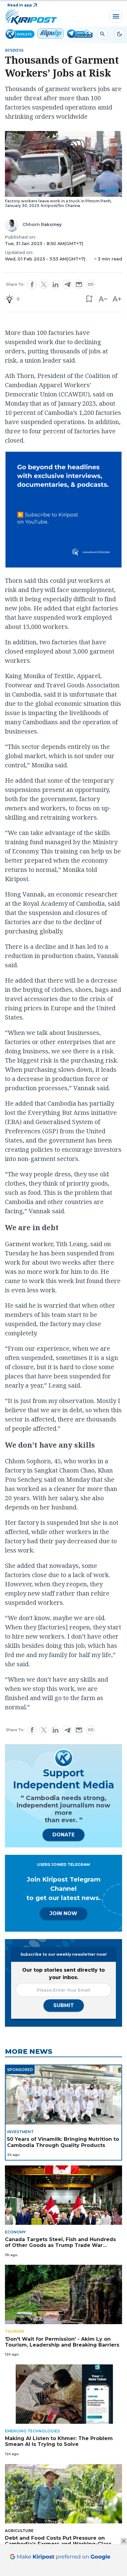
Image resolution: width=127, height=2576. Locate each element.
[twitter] (44, 284)
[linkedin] (55, 284)
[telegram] (67, 284)
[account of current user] (102, 34)
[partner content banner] (63, 511)
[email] (79, 284)
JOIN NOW (63, 1913)
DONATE (63, 1835)
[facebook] (32, 284)
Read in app (20, 5)
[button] (89, 299)
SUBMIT (64, 2005)
